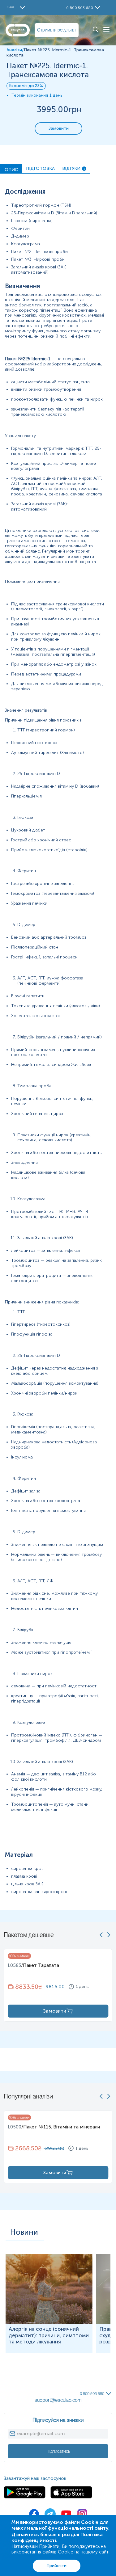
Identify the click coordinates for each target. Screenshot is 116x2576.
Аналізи (14, 50)
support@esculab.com (58, 2400)
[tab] (11, 169)
